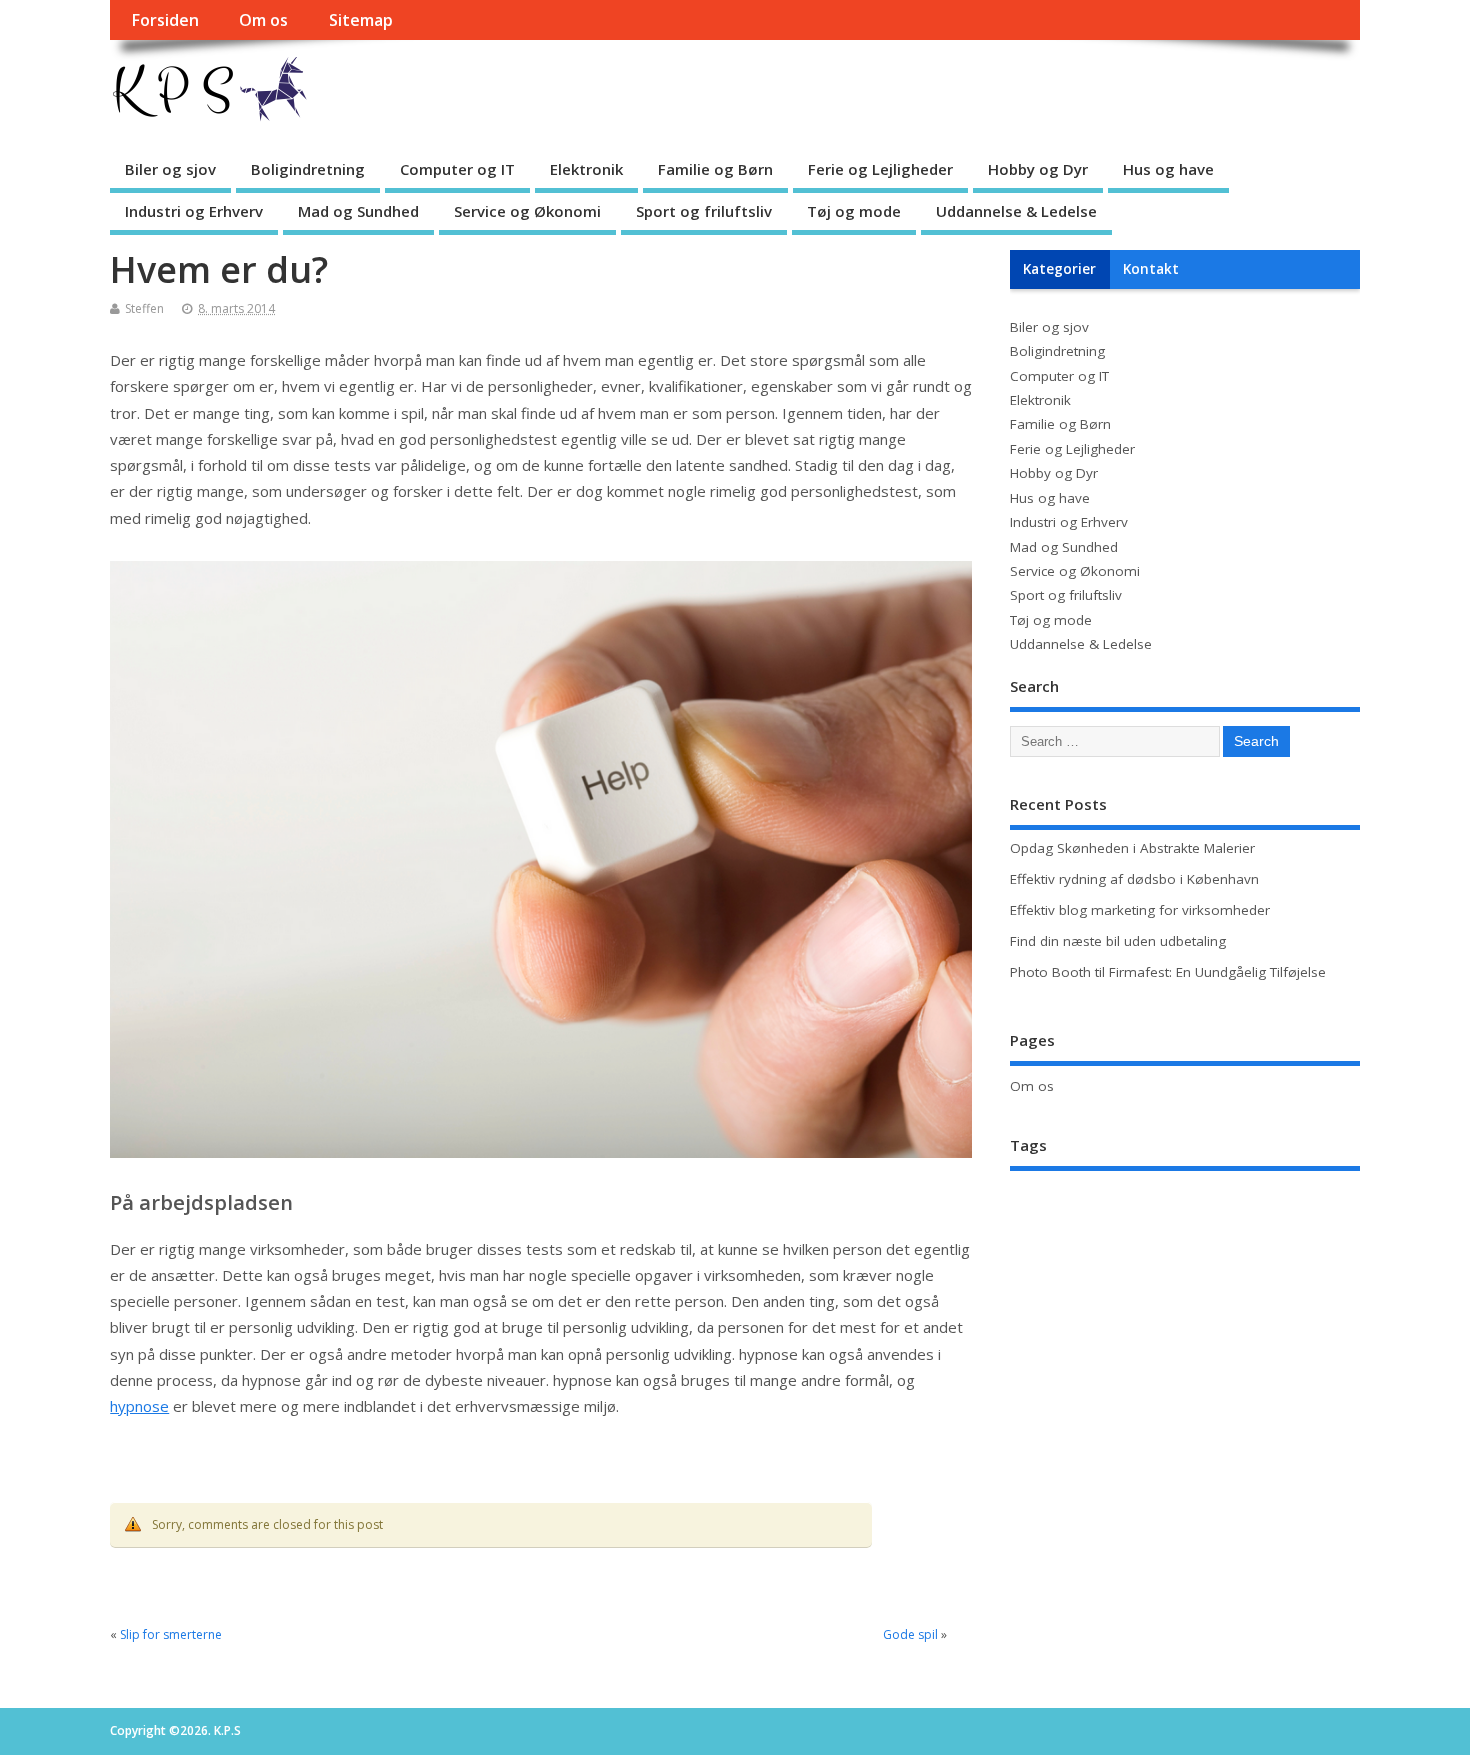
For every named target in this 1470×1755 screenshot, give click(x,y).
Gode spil (910, 1634)
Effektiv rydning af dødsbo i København (1134, 879)
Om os (263, 20)
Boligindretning (308, 169)
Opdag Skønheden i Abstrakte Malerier (1132, 848)
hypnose (139, 1406)
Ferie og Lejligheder (880, 169)
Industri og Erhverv (194, 211)
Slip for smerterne (171, 1634)
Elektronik (586, 169)
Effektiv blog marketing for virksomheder (1140, 910)
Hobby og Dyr (1038, 169)
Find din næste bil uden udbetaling (1118, 941)
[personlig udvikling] (541, 1152)
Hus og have (1168, 169)
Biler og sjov (170, 169)
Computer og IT (457, 169)
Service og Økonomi (527, 211)
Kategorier (1059, 269)
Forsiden (165, 20)
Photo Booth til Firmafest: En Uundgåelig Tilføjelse (1168, 972)
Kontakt (1151, 269)
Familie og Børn (715, 169)
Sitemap (361, 20)
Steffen (144, 308)
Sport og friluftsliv (704, 211)
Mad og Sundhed (358, 211)
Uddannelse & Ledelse (1016, 211)
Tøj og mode (854, 211)
